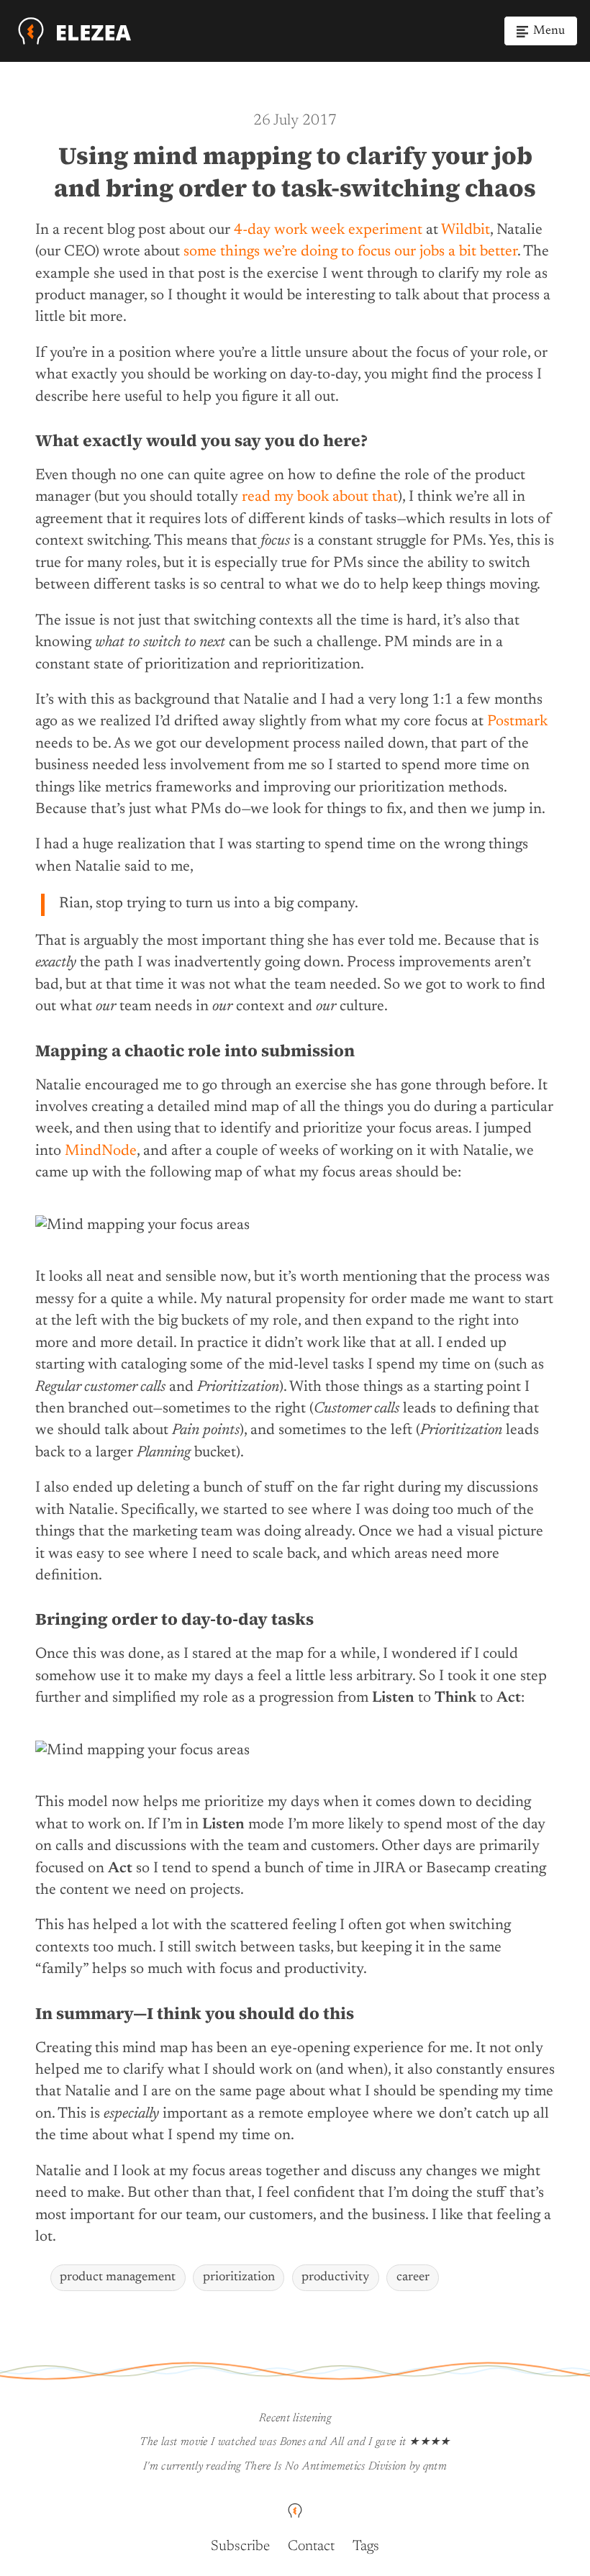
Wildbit (466, 231)
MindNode (101, 1152)
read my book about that (320, 498)
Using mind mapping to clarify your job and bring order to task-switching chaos (295, 171)
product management (118, 2277)
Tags (366, 2546)
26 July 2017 (295, 121)
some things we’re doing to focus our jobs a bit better (350, 252)
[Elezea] (75, 31)
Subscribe (240, 2546)
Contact (311, 2546)
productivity (335, 2277)
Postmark (517, 722)
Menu (549, 31)
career (413, 2277)
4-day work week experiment (328, 231)
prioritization (239, 2277)
